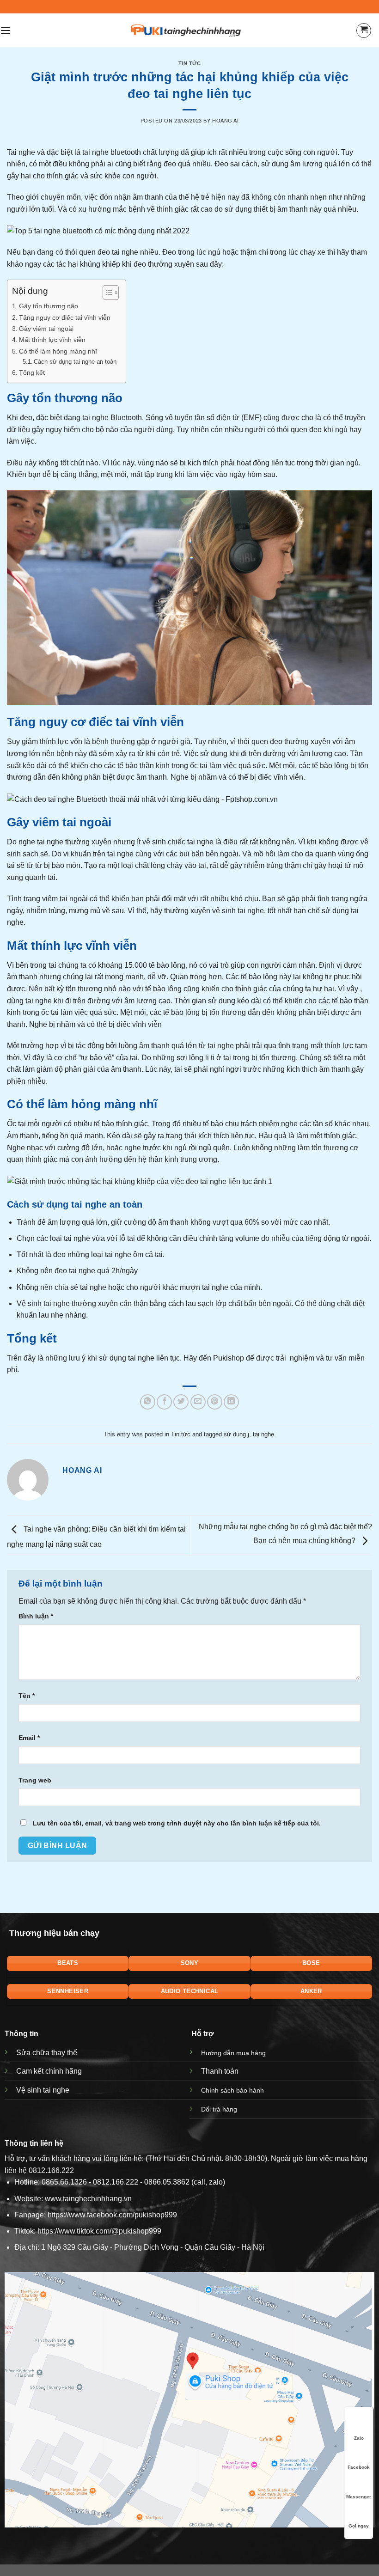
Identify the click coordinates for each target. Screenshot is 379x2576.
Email (29, 1738)
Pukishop (229, 1358)
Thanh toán (220, 2071)
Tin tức (190, 63)
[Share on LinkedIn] (231, 1402)
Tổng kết (32, 372)
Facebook (359, 2467)
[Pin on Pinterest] (215, 1402)
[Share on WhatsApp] (148, 1402)
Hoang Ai (225, 121)
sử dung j (236, 1434)
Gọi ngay (359, 2526)
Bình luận (36, 1616)
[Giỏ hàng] (364, 31)
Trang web (35, 1780)
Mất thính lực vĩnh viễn (52, 340)
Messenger (359, 2497)
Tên (27, 1696)
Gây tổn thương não (49, 306)
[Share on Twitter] (181, 1402)
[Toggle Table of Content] (106, 293)
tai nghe (125, 252)
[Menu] (6, 30)
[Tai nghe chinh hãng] (186, 30)
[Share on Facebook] (164, 1402)
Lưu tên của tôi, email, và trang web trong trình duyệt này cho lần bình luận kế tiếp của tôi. (177, 1823)
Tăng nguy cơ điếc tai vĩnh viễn (65, 317)
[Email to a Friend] (198, 1402)
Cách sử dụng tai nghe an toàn (75, 362)
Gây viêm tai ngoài (46, 329)
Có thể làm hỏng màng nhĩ (58, 351)
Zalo (359, 2438)
